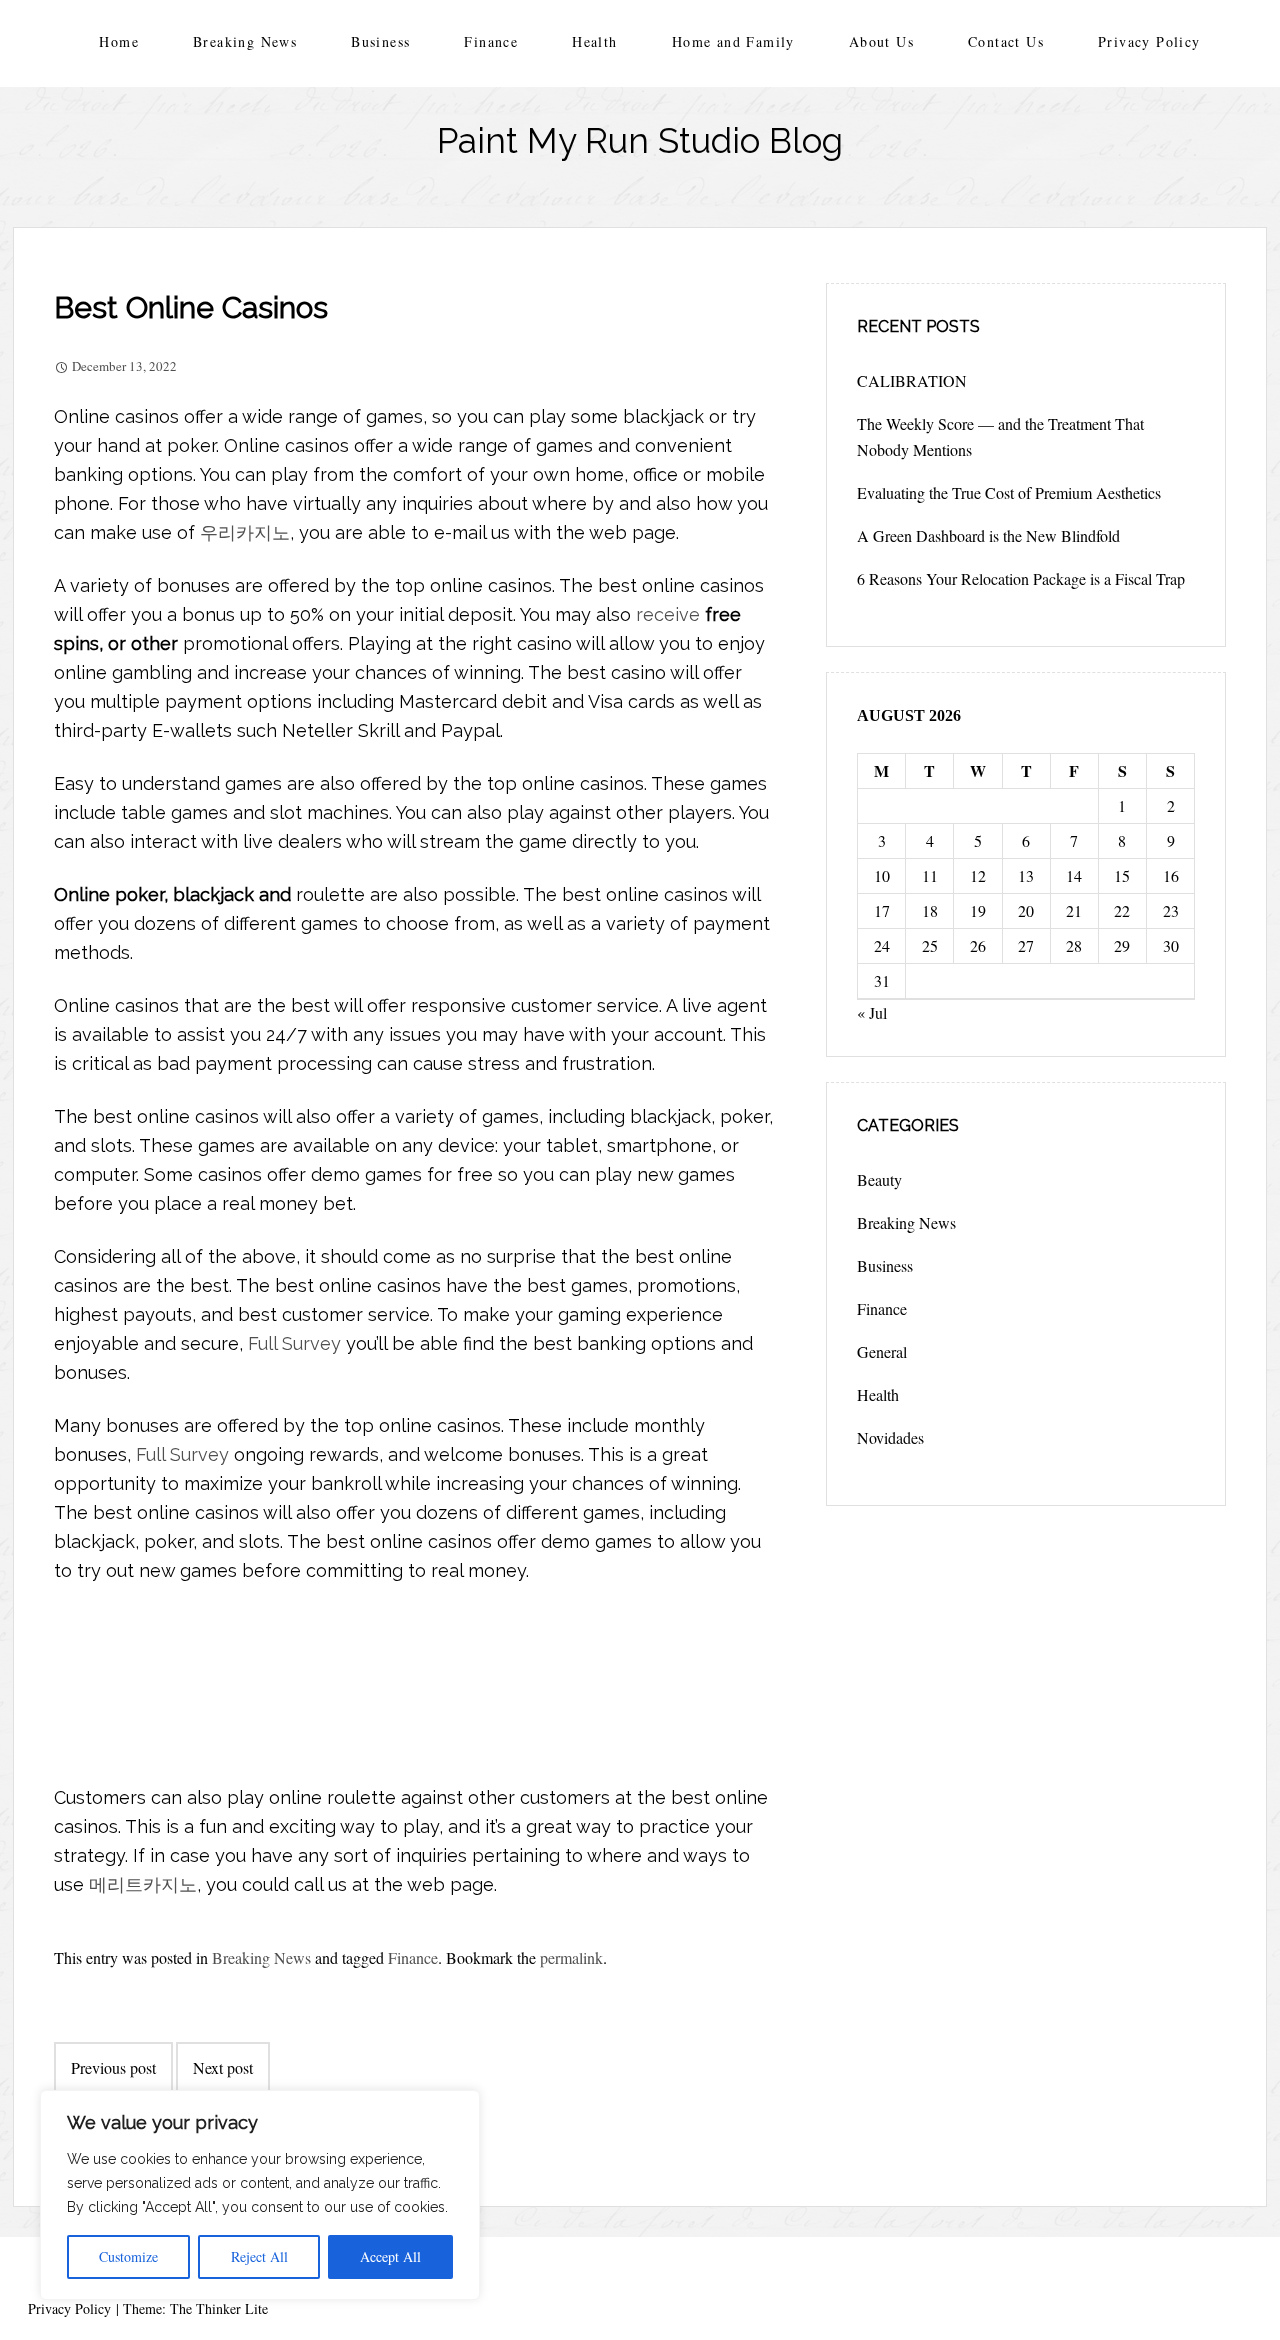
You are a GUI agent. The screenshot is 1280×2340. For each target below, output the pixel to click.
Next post (223, 2067)
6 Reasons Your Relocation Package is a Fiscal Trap (1021, 578)
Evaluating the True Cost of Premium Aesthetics (1009, 492)
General (882, 1351)
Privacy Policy (1149, 41)
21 (1074, 910)
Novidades (890, 1437)
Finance (491, 41)
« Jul (872, 1012)
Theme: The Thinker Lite (195, 2308)
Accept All (390, 2256)
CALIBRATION (912, 380)
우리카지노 (245, 532)
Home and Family (733, 41)
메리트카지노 (143, 1884)
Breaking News (245, 41)
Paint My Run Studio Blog (640, 140)
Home (119, 41)
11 (930, 875)
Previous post (113, 2067)
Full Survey (294, 1343)
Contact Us (1006, 41)
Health (594, 41)
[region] (260, 2195)
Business (380, 41)
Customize (128, 2256)
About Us (881, 41)
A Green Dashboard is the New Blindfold (988, 535)
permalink (571, 1957)
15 (1122, 875)
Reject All (259, 2256)
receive (668, 614)
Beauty (879, 1179)
